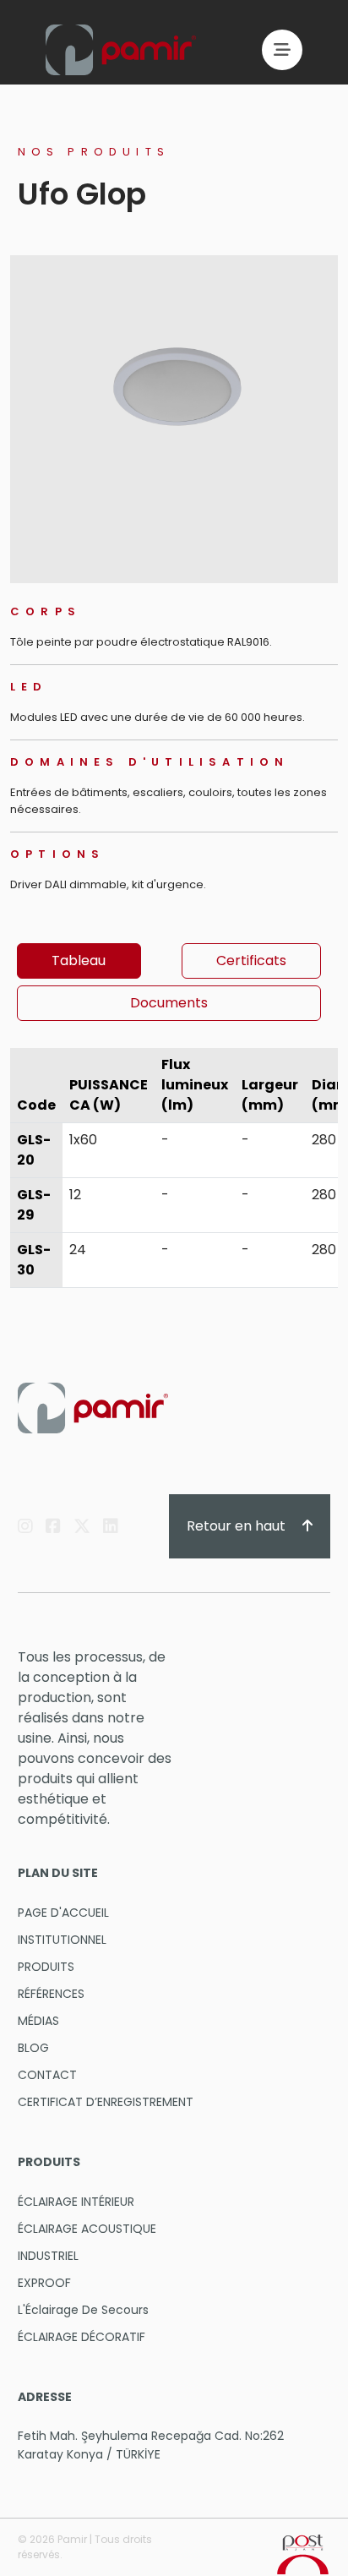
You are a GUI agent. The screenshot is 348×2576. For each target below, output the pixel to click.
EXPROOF (44, 2283)
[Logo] (121, 50)
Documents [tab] (169, 1003)
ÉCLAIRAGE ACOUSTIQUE (87, 2229)
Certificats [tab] (251, 961)
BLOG (33, 2048)
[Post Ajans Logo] (303, 2554)
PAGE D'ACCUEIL (63, 1913)
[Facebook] (53, 1526)
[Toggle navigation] (282, 50)
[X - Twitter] (82, 1526)
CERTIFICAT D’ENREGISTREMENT (106, 2102)
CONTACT (47, 2075)
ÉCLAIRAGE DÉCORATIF (82, 2337)
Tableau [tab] (79, 961)
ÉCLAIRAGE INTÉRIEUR (76, 2202)
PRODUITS (46, 1967)
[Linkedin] (111, 1526)
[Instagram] (25, 1526)
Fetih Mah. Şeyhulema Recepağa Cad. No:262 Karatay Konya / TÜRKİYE (151, 2445)
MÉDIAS (38, 2021)
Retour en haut (238, 1526)
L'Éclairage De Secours (83, 2310)
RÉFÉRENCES (51, 1994)
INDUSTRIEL (48, 2256)
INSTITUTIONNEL (62, 1940)
